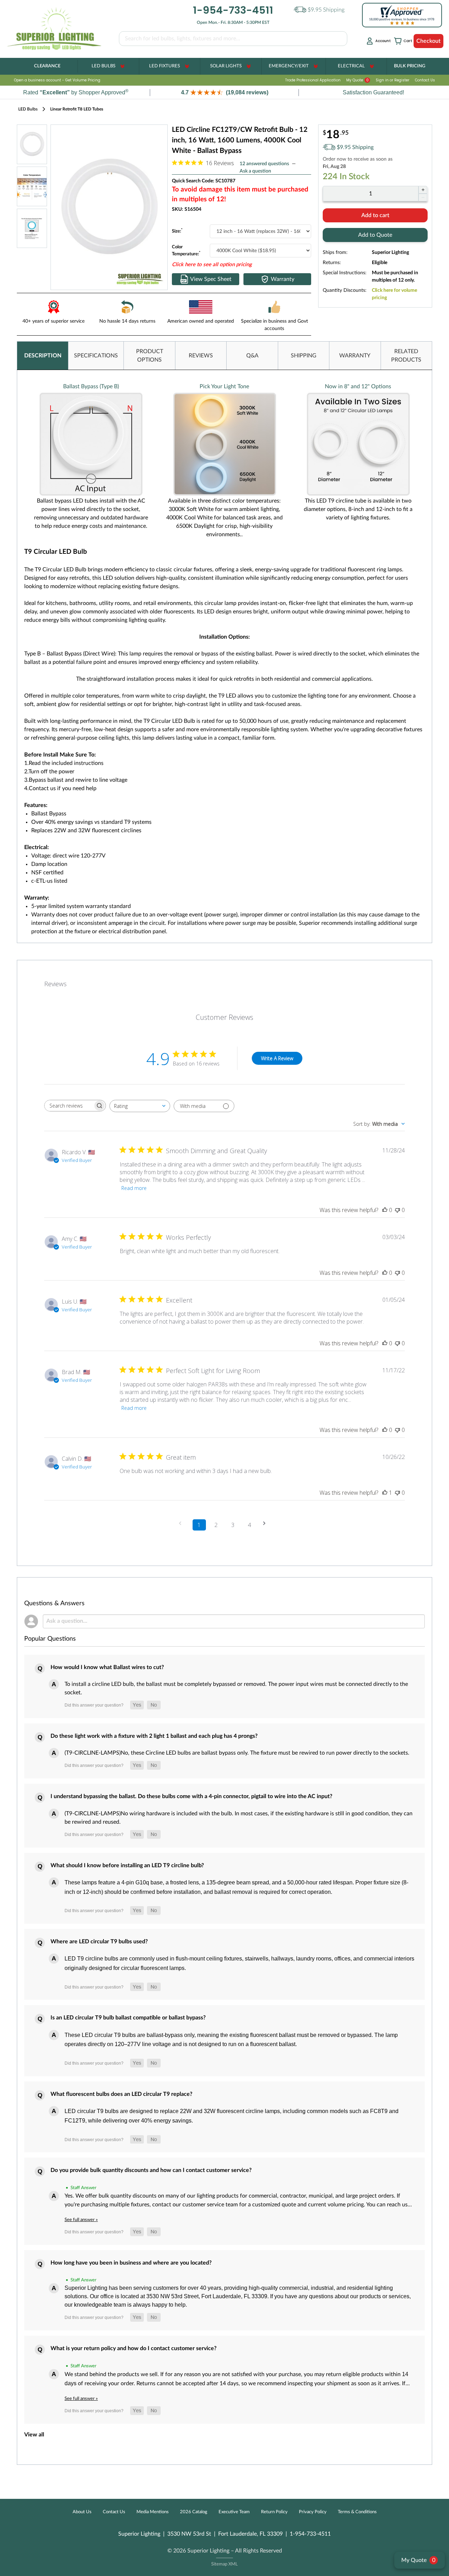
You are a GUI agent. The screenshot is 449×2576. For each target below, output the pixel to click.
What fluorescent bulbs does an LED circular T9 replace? (121, 2094)
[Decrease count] (423, 197)
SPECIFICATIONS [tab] (96, 356)
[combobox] (140, 1106)
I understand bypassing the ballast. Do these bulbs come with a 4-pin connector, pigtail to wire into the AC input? (191, 1796)
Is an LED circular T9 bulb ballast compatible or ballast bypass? (128, 2018)
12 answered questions (264, 164)
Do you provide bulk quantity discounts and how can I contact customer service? (151, 2170)
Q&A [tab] (252, 356)
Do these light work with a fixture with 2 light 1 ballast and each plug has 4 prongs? (154, 1736)
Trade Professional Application (313, 80)
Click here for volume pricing (394, 294)
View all (34, 2435)
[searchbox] (69, 1106)
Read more (134, 1188)
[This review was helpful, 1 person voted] (385, 1493)
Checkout (428, 41)
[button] (224, 92)
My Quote (357, 80)
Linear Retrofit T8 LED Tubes (77, 109)
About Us (82, 2512)
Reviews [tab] (55, 984)
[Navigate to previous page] (182, 1523)
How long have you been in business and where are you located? (131, 2263)
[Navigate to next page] (267, 1523)
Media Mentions (153, 2512)
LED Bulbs (103, 66)
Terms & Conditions (357, 2512)
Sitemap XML (224, 2564)
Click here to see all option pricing (212, 265)
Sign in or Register (393, 80)
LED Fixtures (165, 66)
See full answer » (81, 2220)
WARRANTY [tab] (355, 356)
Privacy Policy (313, 2512)
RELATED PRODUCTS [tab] (406, 356)
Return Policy (274, 2512)
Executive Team (234, 2512)
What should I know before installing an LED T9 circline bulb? (127, 1865)
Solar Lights (226, 66)
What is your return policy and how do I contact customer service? (133, 2348)
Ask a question (255, 171)
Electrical (351, 66)
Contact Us (425, 80)
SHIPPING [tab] (304, 356)
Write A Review (277, 1058)
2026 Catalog (194, 2512)
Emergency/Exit (289, 66)
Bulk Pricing (410, 66)
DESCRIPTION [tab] (43, 356)
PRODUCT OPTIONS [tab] (150, 356)
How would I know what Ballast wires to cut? (107, 1667)
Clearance (47, 66)
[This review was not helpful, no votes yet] (397, 1210)
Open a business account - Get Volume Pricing (57, 80)
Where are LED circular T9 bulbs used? (99, 1942)
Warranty (283, 279)
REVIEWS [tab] (201, 356)
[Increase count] (423, 190)
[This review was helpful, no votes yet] (385, 1210)
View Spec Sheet (211, 279)
